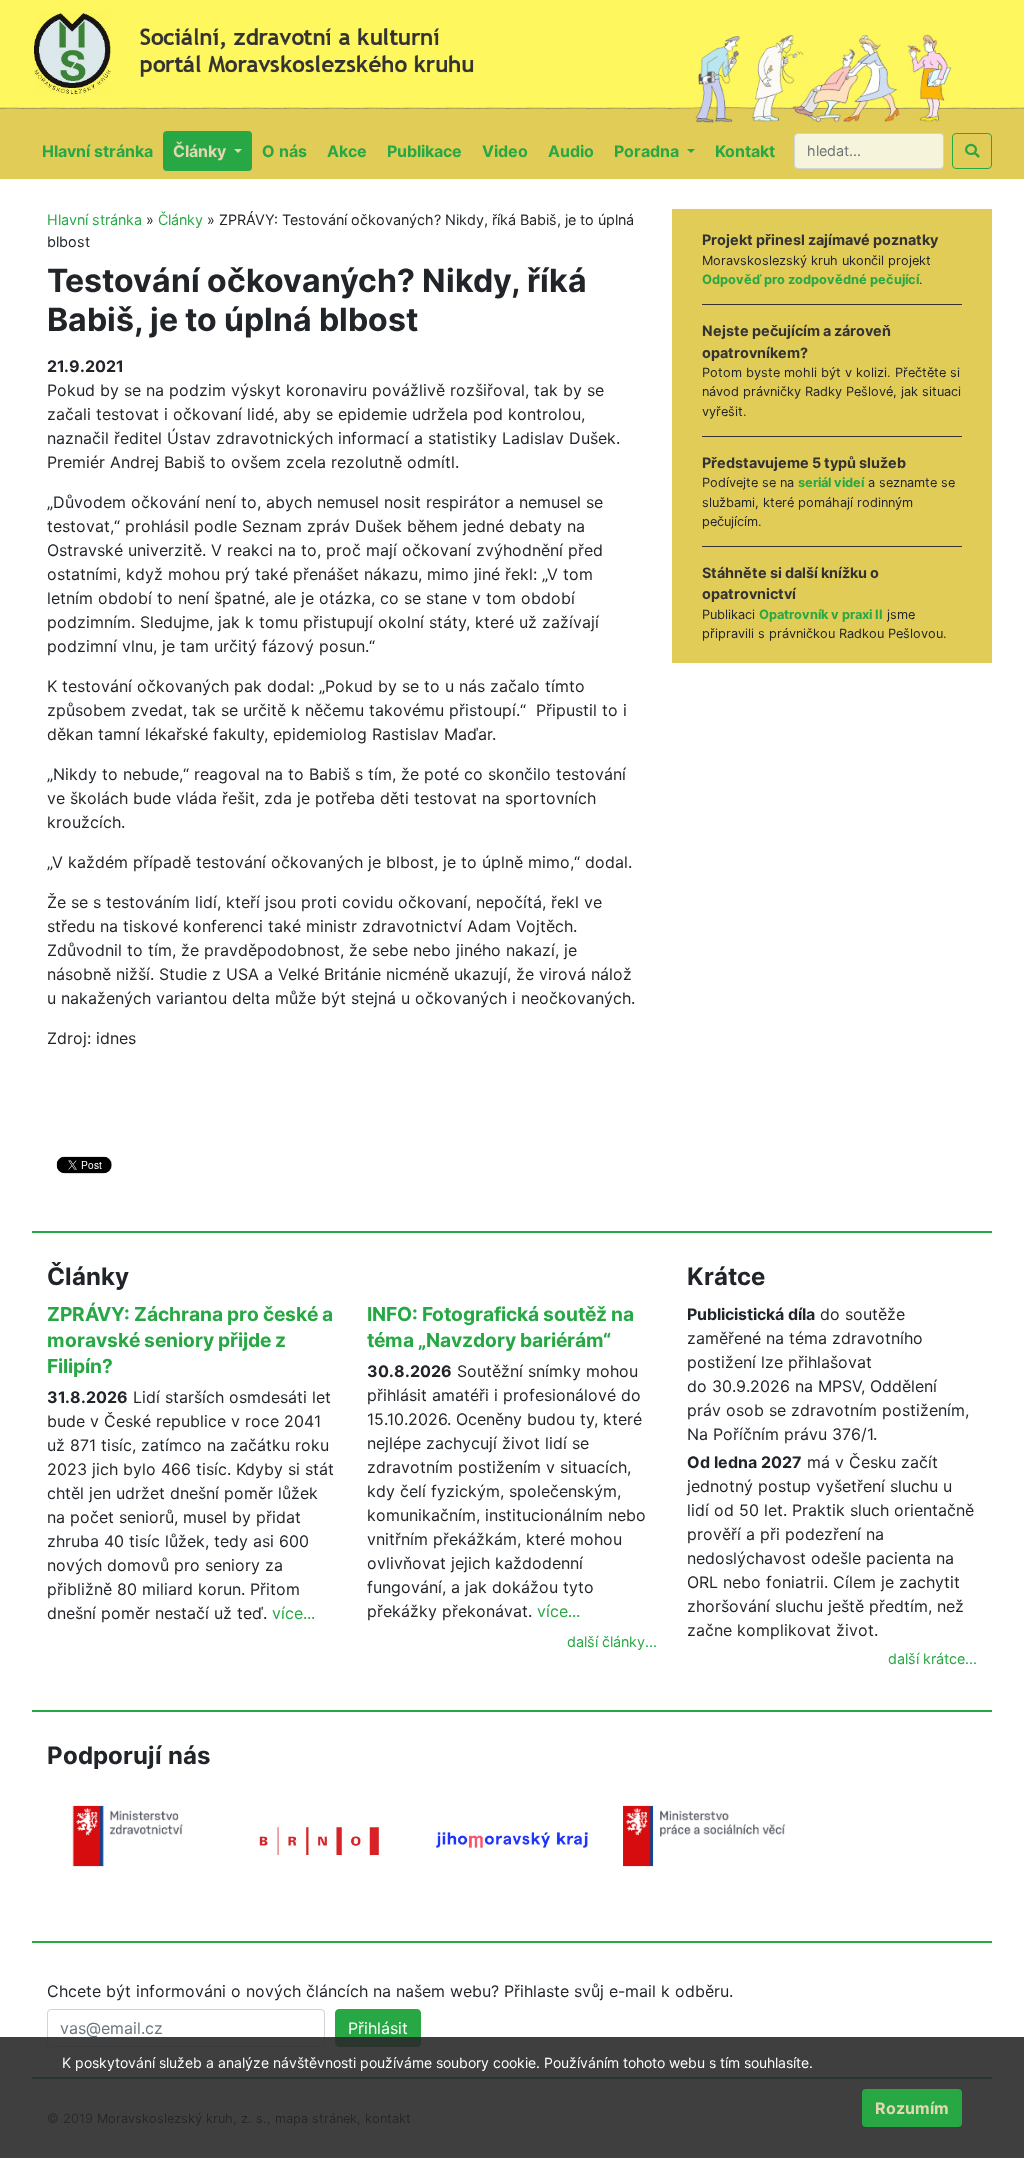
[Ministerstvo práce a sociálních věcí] (704, 1834)
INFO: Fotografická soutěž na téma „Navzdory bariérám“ (500, 1327)
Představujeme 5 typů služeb (804, 462)
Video (510, 150)
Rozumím (912, 2108)
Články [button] (201, 151)
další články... (612, 1641)
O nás (289, 150)
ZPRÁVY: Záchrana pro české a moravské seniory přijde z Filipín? (190, 1340)
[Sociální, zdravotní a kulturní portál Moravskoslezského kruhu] (272, 46)
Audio (576, 150)
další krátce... (932, 1658)
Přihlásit (378, 2028)
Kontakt (750, 150)
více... (293, 1613)
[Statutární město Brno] (320, 1839)
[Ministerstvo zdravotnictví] (128, 1834)
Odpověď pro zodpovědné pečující (810, 279)
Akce (352, 150)
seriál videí (831, 482)
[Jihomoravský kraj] (512, 1838)
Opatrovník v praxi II (821, 614)
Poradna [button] (648, 151)
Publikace (429, 150)
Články (180, 219)
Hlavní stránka (102, 150)
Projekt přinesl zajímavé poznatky (820, 239)
